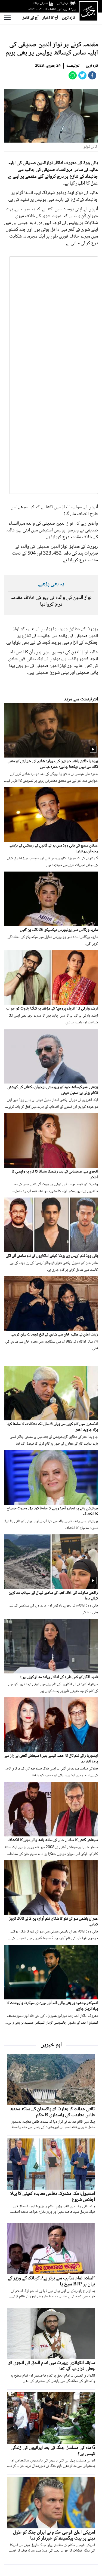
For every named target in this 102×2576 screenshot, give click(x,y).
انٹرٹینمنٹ (73, 66)
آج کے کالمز (31, 18)
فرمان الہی (63, 3)
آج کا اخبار (50, 18)
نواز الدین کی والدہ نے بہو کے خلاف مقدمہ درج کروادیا (51, 601)
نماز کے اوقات (40, 3)
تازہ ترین (68, 18)
